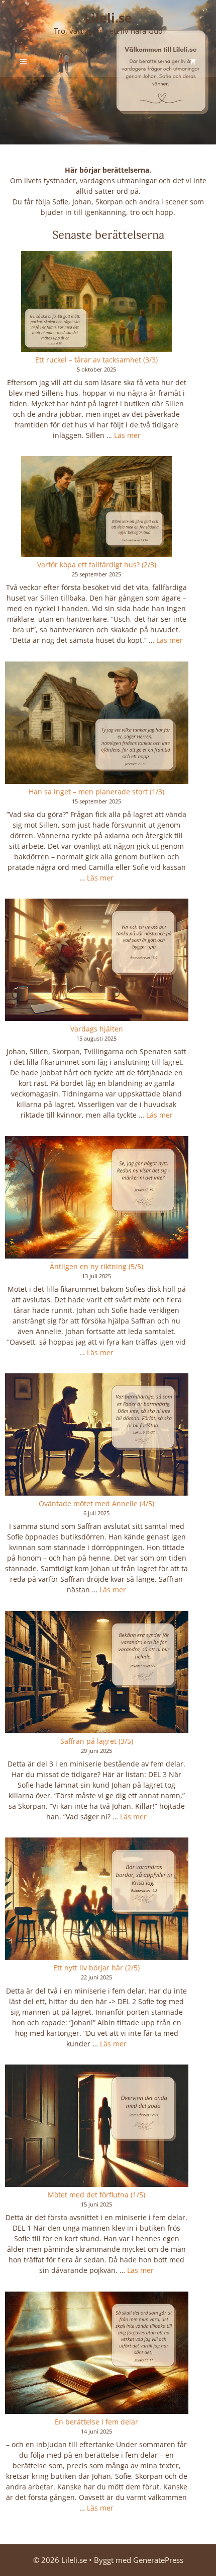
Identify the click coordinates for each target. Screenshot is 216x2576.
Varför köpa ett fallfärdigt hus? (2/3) (97, 565)
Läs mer (127, 435)
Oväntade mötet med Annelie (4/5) (96, 1503)
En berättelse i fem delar (96, 2422)
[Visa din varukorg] (193, 62)
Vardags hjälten (97, 1029)
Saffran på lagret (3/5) (97, 1741)
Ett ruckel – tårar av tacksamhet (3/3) (96, 360)
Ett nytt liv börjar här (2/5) (96, 1968)
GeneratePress (158, 2560)
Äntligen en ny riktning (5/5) (96, 1266)
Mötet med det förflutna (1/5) (96, 2195)
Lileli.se (108, 18)
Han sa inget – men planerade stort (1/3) (96, 792)
